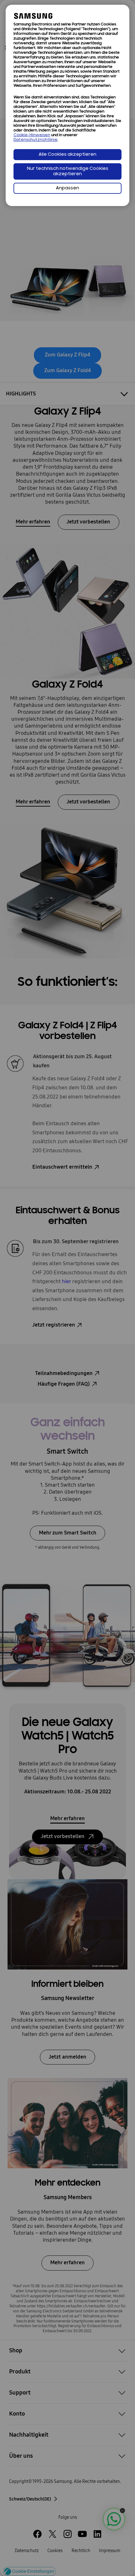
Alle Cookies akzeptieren (67, 155)
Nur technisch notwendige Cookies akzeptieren (68, 171)
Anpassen (67, 188)
